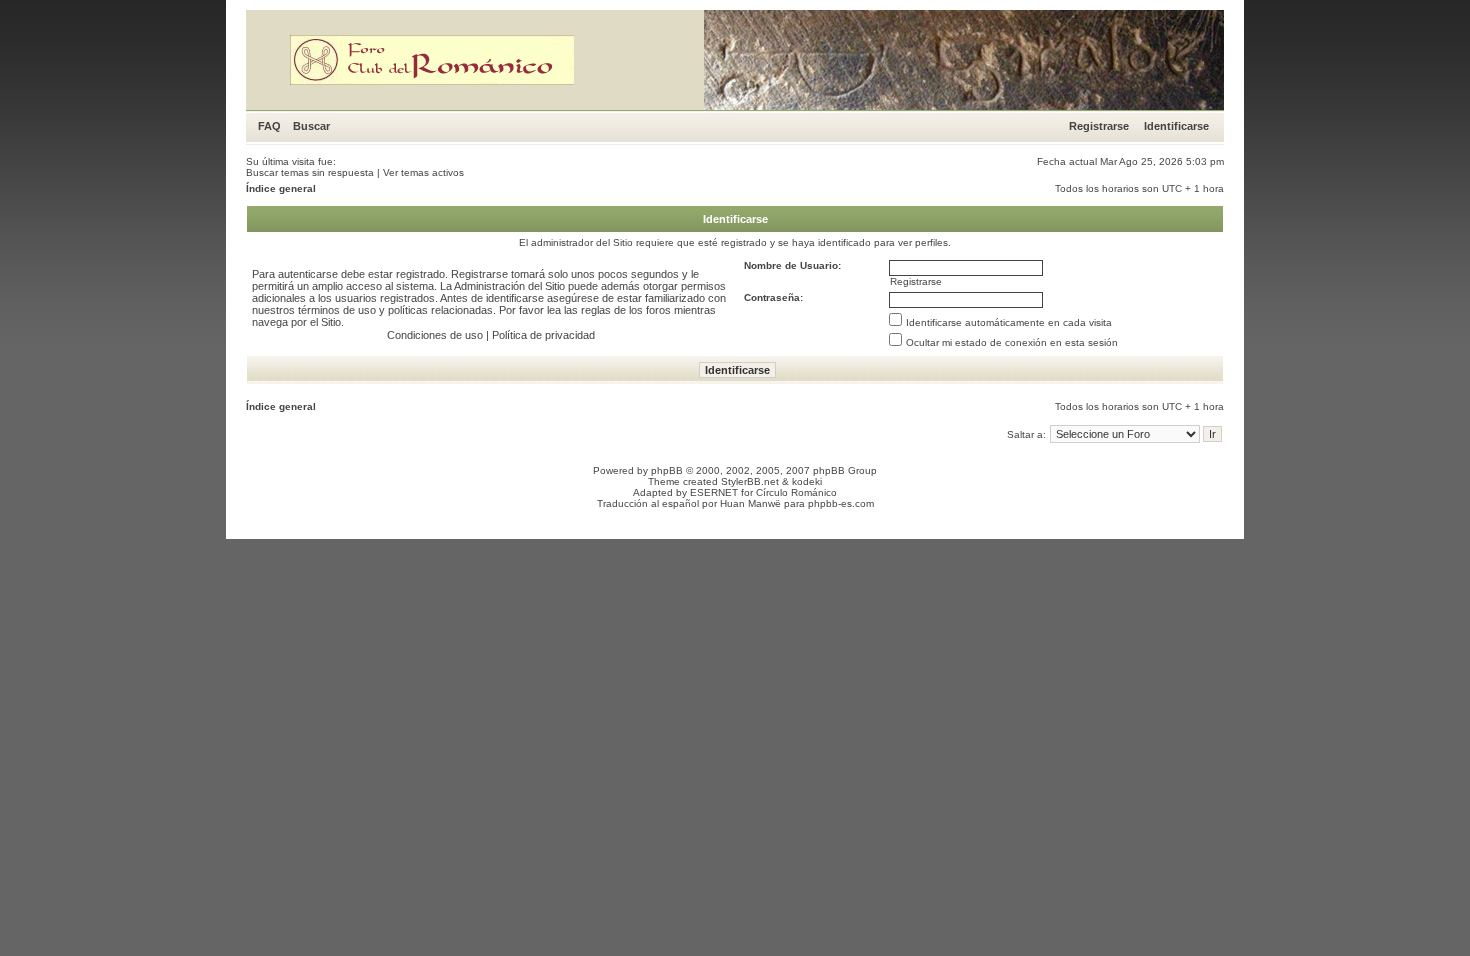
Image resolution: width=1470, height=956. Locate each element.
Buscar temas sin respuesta (310, 172)
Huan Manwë (750, 503)
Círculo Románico (796, 492)
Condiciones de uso (435, 335)
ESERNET (714, 492)
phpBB (667, 470)
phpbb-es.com (841, 503)
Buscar (311, 126)
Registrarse (1099, 126)
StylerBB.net (750, 481)
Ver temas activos (423, 172)
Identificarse (1176, 126)
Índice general (281, 188)
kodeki (807, 481)
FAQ (269, 126)
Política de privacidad (543, 335)
